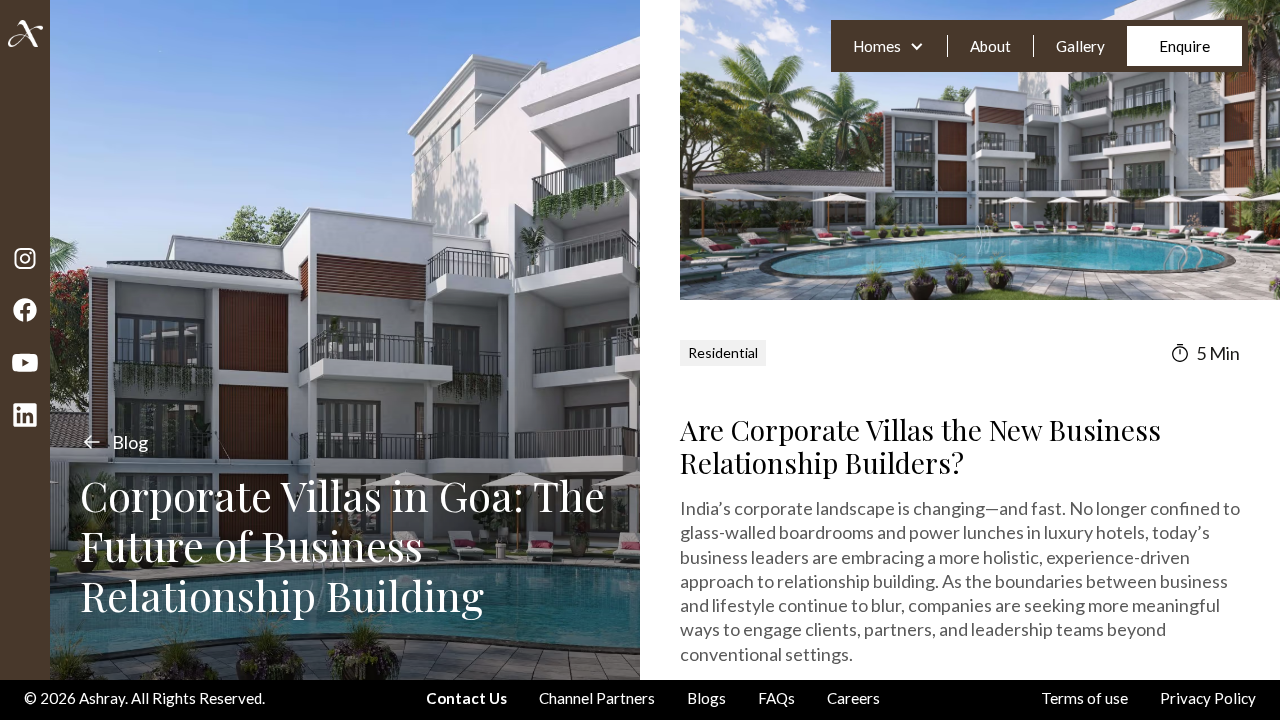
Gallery (1080, 46)
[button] (888, 46)
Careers (853, 698)
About (990, 46)
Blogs (706, 698)
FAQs (776, 698)
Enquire (1184, 46)
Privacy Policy (1208, 698)
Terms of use (1084, 698)
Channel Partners (597, 698)
